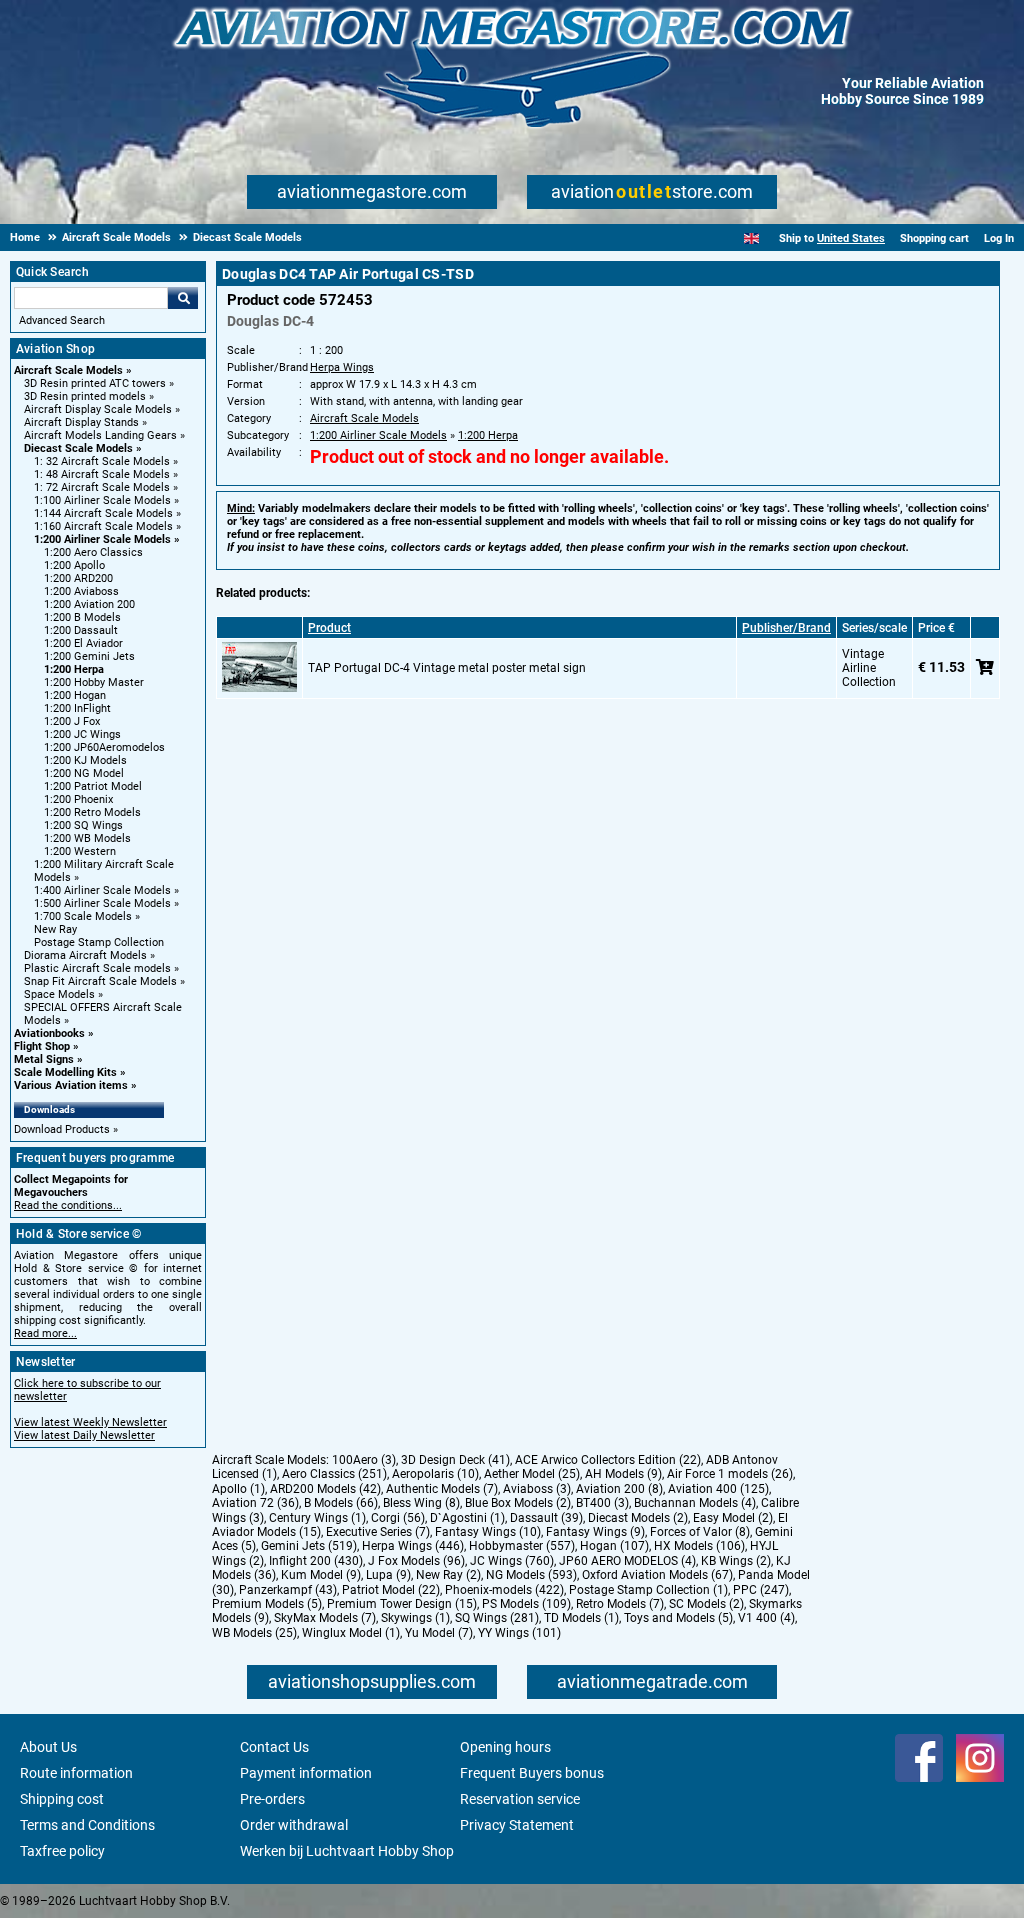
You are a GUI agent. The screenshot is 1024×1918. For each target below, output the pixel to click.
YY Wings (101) (519, 1633)
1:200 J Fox (72, 721)
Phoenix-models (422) (504, 1590)
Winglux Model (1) (351, 1633)
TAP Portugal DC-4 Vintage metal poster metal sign (447, 668)
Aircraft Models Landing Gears (100, 435)
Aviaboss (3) (537, 1489)
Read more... (45, 1333)
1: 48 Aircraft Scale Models (102, 474)
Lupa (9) (388, 1575)
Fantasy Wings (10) (488, 1532)
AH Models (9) (623, 1474)
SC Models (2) (706, 1604)
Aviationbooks (49, 1033)
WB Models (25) (254, 1633)
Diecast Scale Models (78, 448)
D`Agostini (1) (467, 1518)
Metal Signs (44, 1059)
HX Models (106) (699, 1546)
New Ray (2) (448, 1575)
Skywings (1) (415, 1618)
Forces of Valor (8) (700, 1532)
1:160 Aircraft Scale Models (103, 526)
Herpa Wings (342, 367)
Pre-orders (272, 1799)
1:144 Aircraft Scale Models (103, 513)
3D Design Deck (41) (455, 1460)
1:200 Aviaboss (81, 591)
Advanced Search (62, 320)
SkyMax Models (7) (325, 1618)
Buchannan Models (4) (695, 1503)
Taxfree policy (62, 1851)
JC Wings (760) (512, 1561)
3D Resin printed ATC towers (95, 383)
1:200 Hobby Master (94, 682)
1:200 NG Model (84, 773)
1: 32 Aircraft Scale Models (102, 461)
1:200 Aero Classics (93, 552)
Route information (76, 1773)
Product (329, 628)
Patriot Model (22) (391, 1590)
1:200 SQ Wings (83, 825)
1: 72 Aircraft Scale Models (102, 487)
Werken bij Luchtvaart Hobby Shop (347, 1851)
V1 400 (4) (766, 1618)
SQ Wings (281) (497, 1618)
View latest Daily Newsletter (84, 1435)
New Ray (55, 929)
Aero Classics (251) (334, 1474)
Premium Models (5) (267, 1604)
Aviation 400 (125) (718, 1489)
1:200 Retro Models (92, 812)
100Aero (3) (364, 1460)
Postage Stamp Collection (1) (648, 1590)
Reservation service (520, 1799)
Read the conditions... (68, 1205)
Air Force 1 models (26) (730, 1474)
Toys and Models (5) (678, 1618)
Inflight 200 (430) (316, 1561)
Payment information (306, 1773)
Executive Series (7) (378, 1532)
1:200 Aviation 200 (89, 604)
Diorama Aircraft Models (85, 955)
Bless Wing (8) (421, 1503)
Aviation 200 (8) (619, 1489)
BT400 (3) (602, 1503)
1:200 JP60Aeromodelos (104, 747)
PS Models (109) (526, 1604)
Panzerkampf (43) (288, 1590)
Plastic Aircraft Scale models (97, 968)
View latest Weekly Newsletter (90, 1422)
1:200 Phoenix (78, 799)
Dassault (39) (546, 1518)
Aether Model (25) (532, 1474)
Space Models (59, 994)
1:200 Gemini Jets (89, 656)
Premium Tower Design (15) (402, 1604)
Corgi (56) (398, 1518)
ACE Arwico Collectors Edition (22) (608, 1460)
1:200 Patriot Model (93, 786)
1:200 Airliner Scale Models (102, 539)
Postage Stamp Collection (99, 942)
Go (183, 298)
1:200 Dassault (81, 630)
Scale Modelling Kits (65, 1072)
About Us (48, 1747)
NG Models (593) (531, 1575)
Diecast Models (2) (638, 1518)
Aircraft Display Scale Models (98, 409)
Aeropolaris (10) (435, 1474)
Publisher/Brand (786, 628)
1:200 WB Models (87, 838)
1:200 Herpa (74, 669)
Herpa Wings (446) (413, 1546)
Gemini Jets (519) (309, 1546)
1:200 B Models (82, 617)
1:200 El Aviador (83, 643)
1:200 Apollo (74, 565)
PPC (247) (761, 1590)
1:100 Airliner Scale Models (102, 500)
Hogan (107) (614, 1546)
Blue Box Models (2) (518, 1503)
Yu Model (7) (439, 1633)
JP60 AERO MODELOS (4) (627, 1561)
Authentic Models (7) (442, 1489)
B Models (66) (341, 1503)
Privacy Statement (517, 1825)
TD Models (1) (581, 1618)
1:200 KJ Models (85, 760)
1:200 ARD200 (78, 578)
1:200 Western (80, 851)
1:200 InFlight (77, 708)
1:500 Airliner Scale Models (102, 903)
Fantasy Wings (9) (595, 1532)
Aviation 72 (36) (255, 1503)
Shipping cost (62, 1799)
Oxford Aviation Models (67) (657, 1575)
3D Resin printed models (85, 396)
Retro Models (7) (620, 1604)
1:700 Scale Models (83, 916)
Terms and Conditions (87, 1825)
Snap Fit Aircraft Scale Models (100, 981)
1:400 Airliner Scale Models (102, 890)
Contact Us (274, 1747)
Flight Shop (42, 1046)
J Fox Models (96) (416, 1561)
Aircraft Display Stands (81, 422)
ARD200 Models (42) (325, 1489)
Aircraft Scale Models (68, 370)
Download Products (62, 1129)
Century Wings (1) (317, 1518)
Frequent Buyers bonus (532, 1773)
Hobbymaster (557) (522, 1546)
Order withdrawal (294, 1825)
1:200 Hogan (75, 695)
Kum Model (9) (321, 1575)
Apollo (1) (238, 1489)
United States (851, 238)
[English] (751, 238)
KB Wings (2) (736, 1561)
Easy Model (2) (733, 1518)
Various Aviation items (71, 1085)
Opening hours (505, 1747)
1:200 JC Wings (82, 734)
